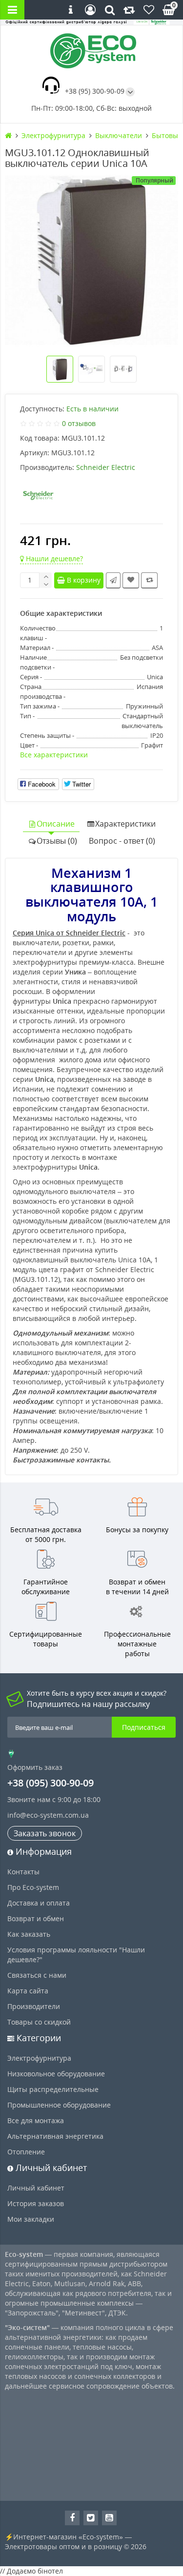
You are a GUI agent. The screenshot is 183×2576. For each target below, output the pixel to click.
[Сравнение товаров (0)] (129, 10)
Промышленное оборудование (59, 2105)
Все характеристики (54, 755)
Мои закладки (31, 2219)
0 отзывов (79, 423)
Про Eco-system (33, 1887)
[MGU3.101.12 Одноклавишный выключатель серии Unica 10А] (91, 260)
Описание (56, 824)
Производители (34, 2006)
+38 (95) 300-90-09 (95, 91)
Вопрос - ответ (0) (122, 841)
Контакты (23, 1872)
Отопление (26, 2152)
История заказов (36, 2203)
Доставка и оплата (39, 1903)
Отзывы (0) (57, 841)
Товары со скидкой (39, 2022)
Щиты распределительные (53, 2089)
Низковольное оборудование (56, 2074)
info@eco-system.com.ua (48, 1815)
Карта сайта (28, 1991)
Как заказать (29, 1934)
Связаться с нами (37, 1975)
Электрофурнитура (39, 2058)
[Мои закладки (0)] (149, 10)
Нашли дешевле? (53, 558)
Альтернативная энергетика (55, 2136)
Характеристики (125, 824)
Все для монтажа (36, 2120)
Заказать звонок (45, 1833)
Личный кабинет (36, 2188)
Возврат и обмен (36, 1918)
